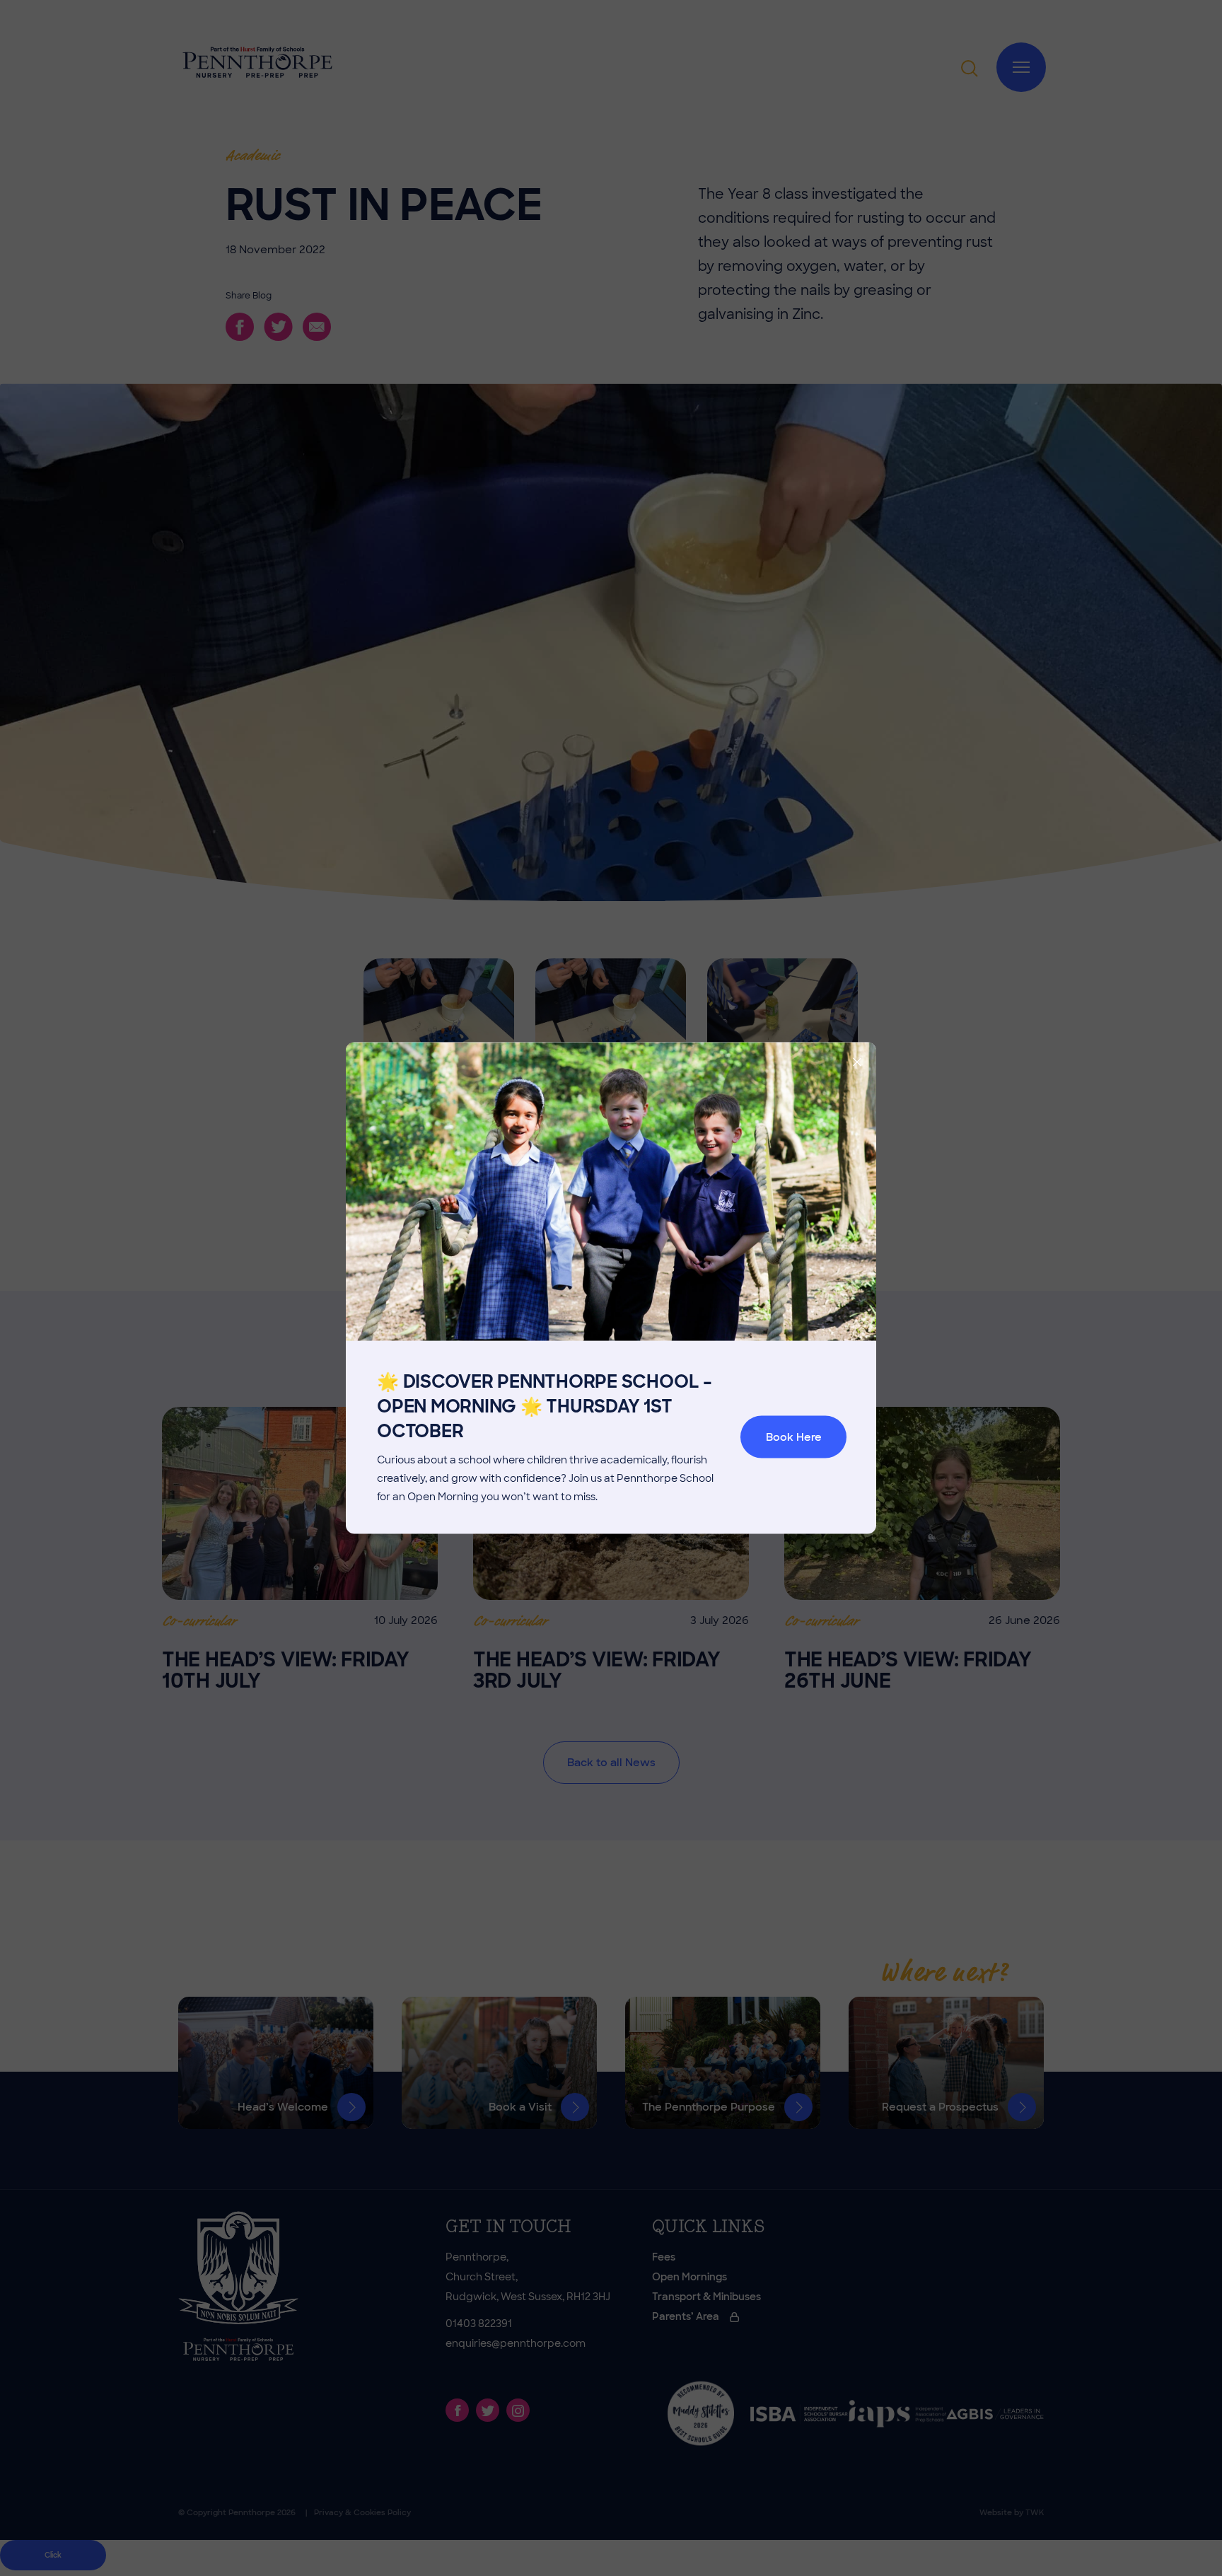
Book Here (794, 1437)
